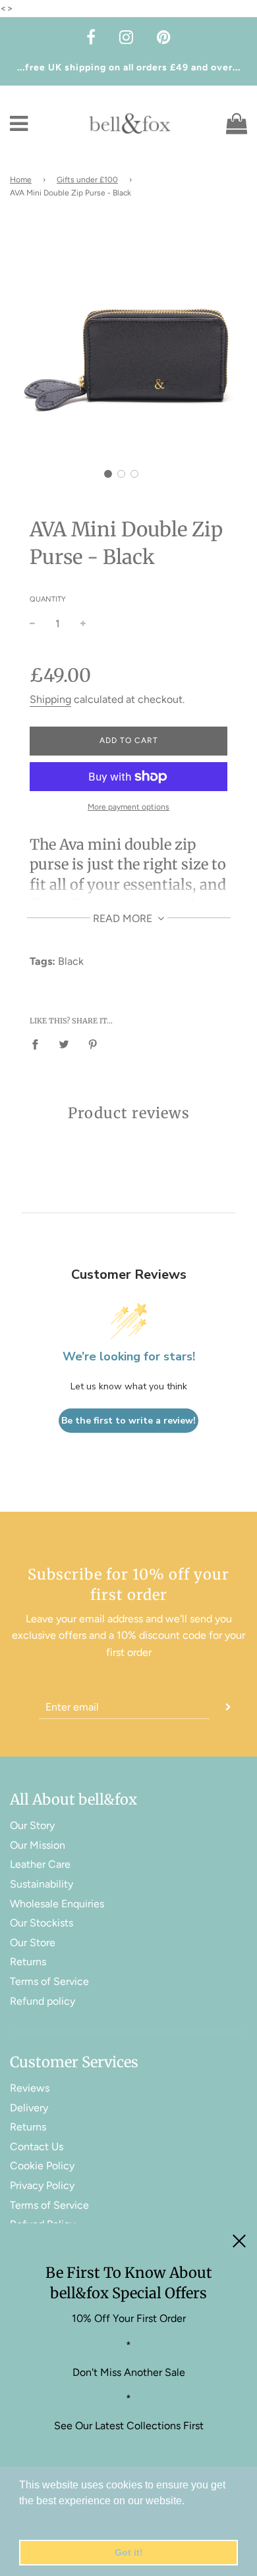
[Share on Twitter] (64, 1044)
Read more (124, 918)
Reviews (30, 2088)
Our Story (32, 1825)
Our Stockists (42, 1923)
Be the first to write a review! (128, 1421)
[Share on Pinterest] (93, 1044)
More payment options (128, 807)
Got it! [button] (129, 2552)
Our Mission (38, 1845)
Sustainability (42, 1884)
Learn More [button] (48, 2518)
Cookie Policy (42, 2166)
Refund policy (43, 2001)
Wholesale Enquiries (57, 1904)
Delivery (29, 2108)
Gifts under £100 (87, 180)
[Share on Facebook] (39, 1044)
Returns (28, 1962)
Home (21, 180)
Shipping (50, 699)
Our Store (33, 1943)
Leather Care (40, 1864)
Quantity (48, 599)
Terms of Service (49, 1981)
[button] (108, 474)
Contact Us (37, 2147)
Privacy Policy (42, 2185)
